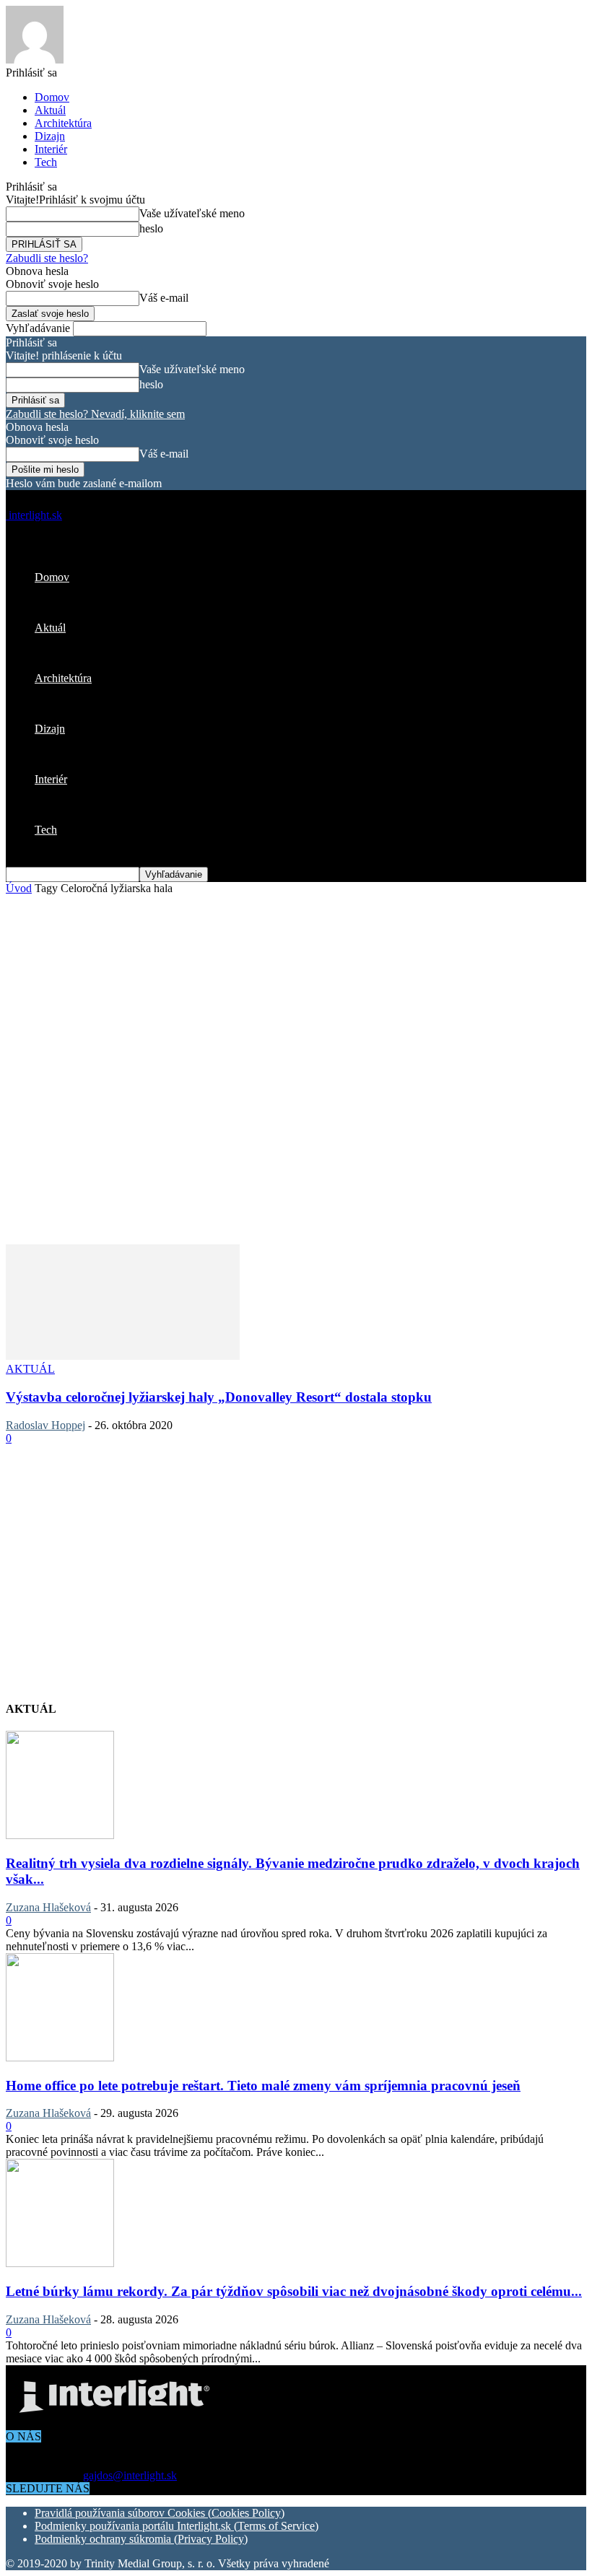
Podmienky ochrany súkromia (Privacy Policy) (141, 2539)
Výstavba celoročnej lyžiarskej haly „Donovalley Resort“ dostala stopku (219, 1397)
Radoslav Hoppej (45, 1425)
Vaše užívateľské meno (192, 213)
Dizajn (50, 136)
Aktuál (50, 110)
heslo (151, 228)
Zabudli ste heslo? (47, 258)
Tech (46, 162)
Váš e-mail (164, 298)
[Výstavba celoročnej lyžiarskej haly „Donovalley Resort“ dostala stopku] (123, 1356)
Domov (52, 97)
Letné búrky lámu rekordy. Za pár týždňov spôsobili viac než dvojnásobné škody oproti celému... (294, 2291)
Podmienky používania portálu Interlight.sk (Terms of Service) (177, 2526)
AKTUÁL (30, 1369)
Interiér (51, 149)
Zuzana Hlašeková (48, 1907)
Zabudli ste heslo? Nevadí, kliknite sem (95, 414)
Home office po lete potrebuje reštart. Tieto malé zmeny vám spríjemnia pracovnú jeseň (263, 2086)
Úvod (19, 888)
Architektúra (63, 123)
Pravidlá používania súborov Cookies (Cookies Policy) (160, 2513)
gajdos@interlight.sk (130, 2475)
